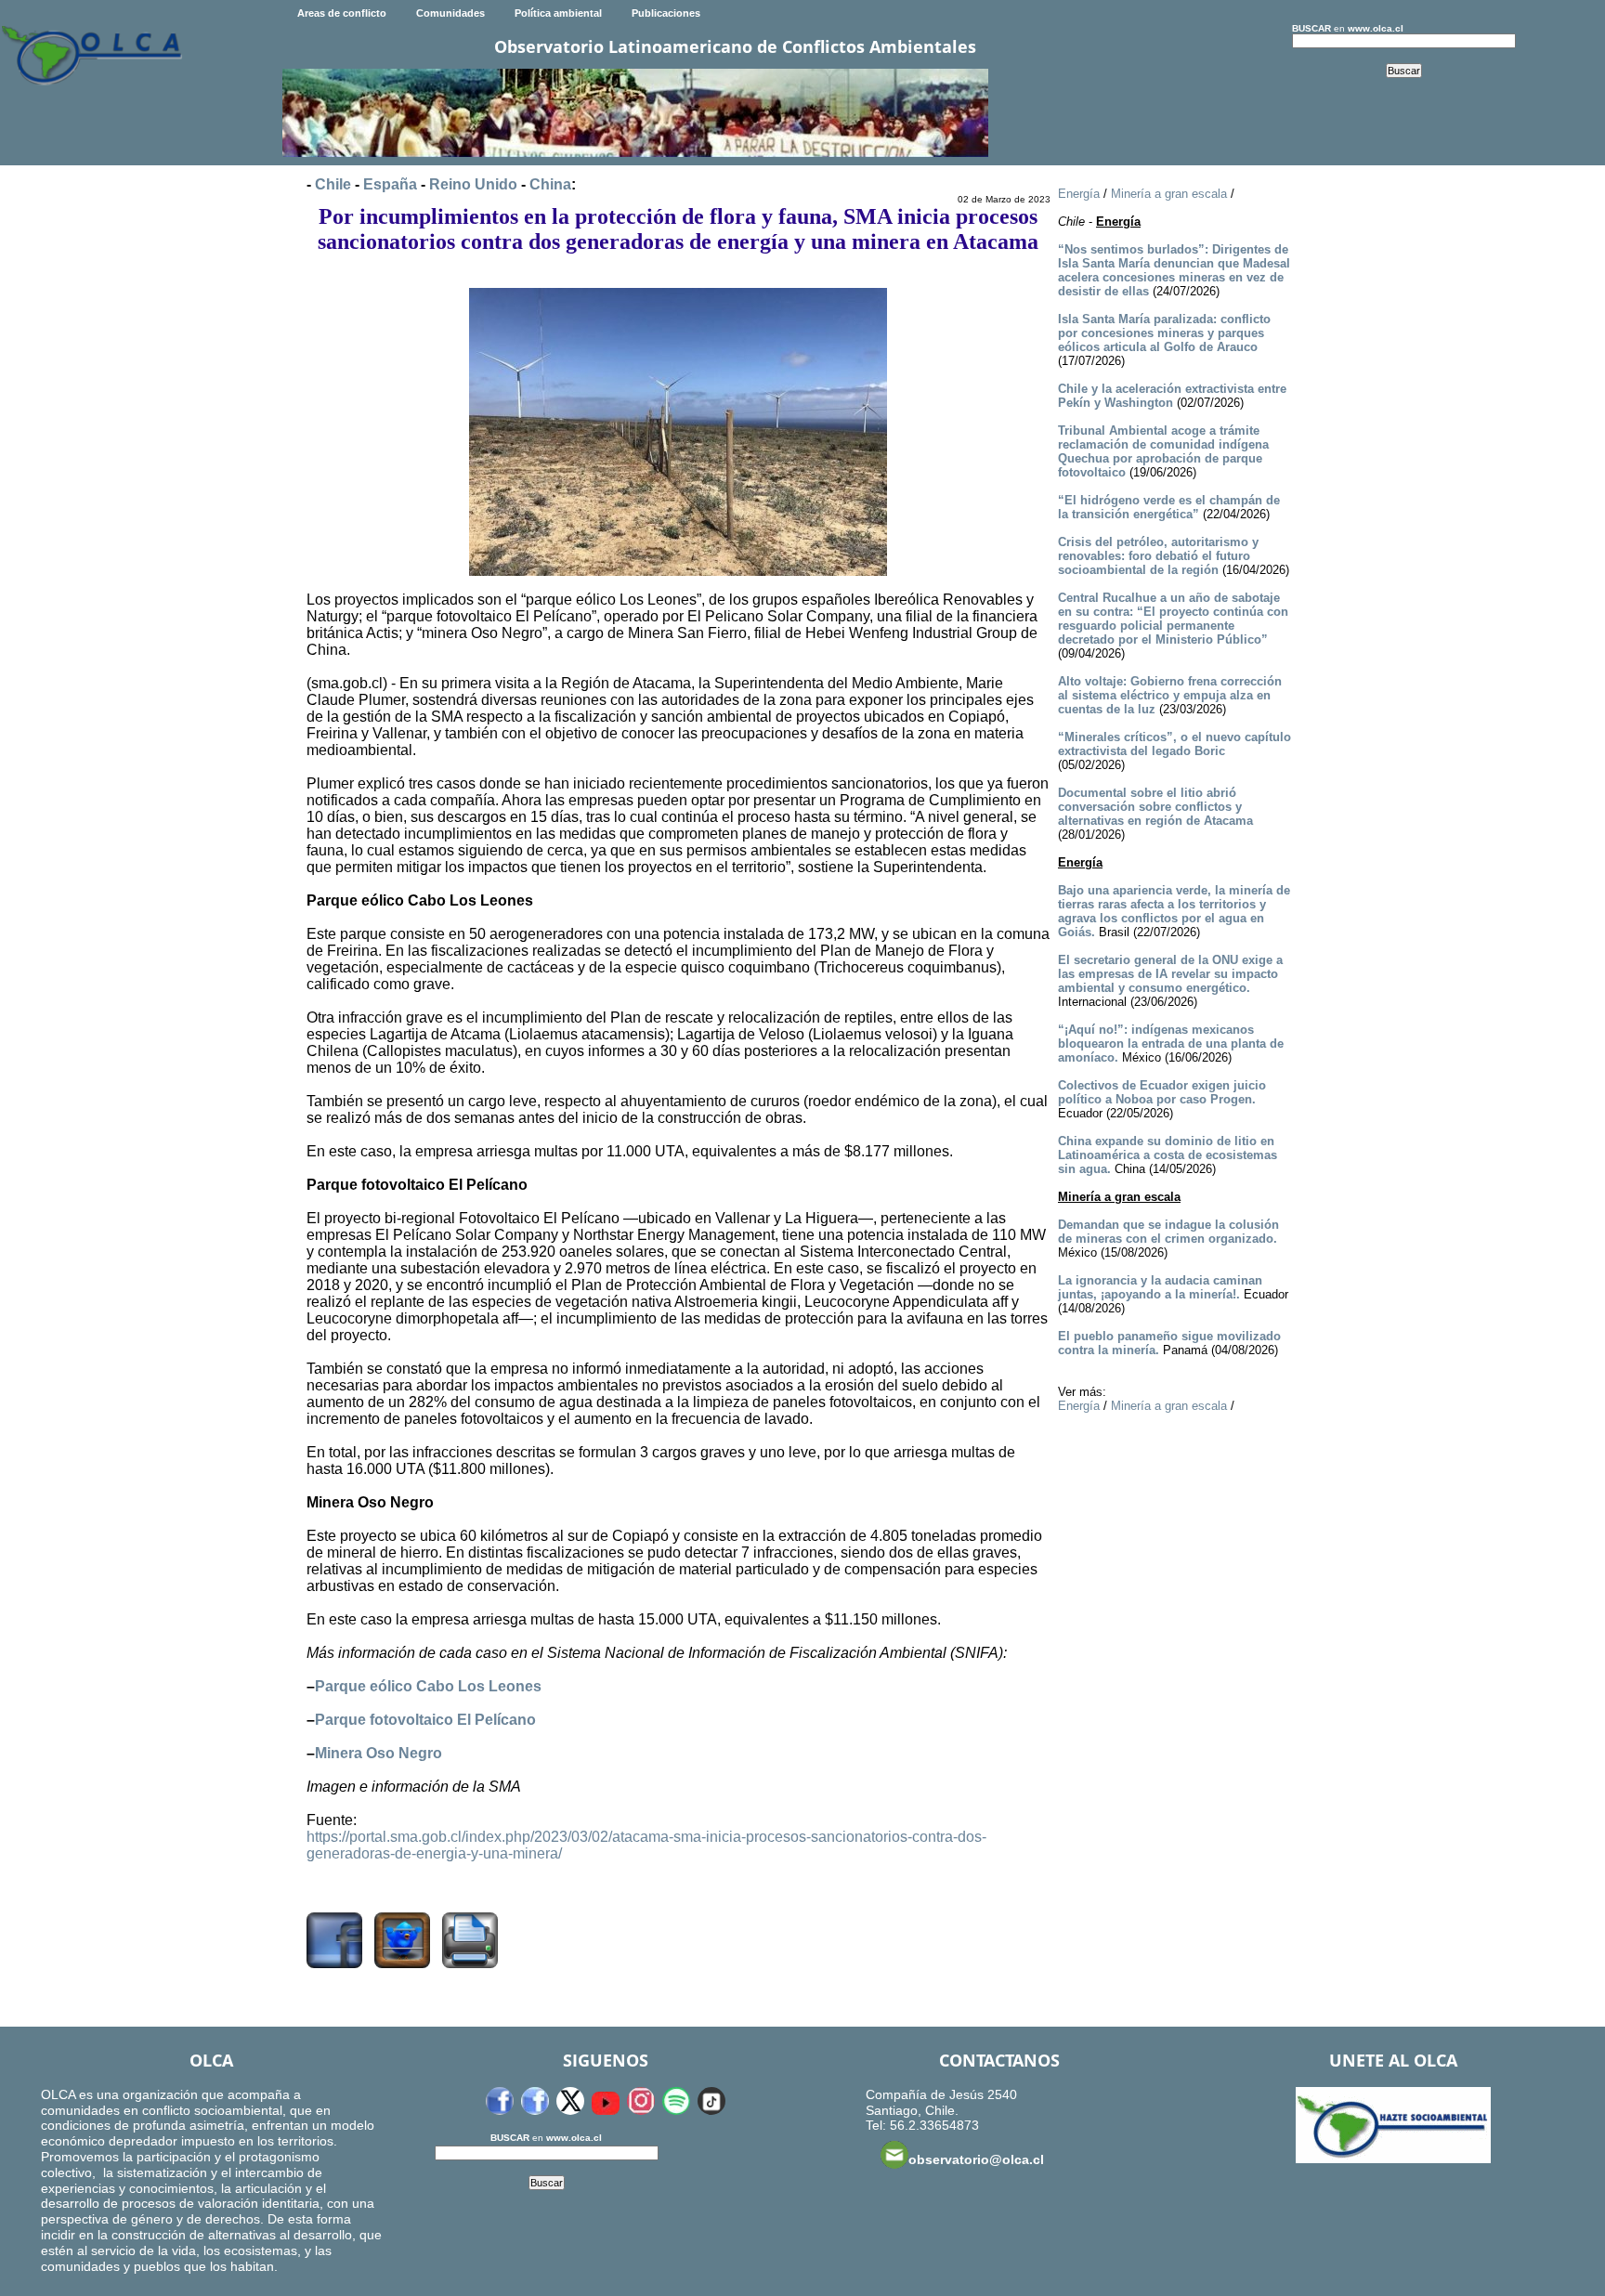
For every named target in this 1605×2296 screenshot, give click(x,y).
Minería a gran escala (1169, 194)
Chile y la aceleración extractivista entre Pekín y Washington (1172, 396)
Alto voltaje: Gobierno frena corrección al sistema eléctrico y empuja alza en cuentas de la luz (1170, 695)
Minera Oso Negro (378, 1753)
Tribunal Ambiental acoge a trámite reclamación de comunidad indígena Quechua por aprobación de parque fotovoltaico (1163, 451)
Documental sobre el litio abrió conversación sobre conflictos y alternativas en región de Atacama (1155, 807)
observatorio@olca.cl (976, 2159)
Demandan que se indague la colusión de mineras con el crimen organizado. (1168, 1232)
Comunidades (450, 13)
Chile (333, 184)
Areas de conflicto (342, 13)
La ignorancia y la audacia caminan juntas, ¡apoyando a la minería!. (1160, 1287)
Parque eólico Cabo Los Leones (428, 1686)
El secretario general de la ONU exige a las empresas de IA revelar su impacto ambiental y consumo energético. (1170, 974)
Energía (1079, 194)
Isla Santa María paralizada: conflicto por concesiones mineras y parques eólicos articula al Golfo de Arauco (1164, 333)
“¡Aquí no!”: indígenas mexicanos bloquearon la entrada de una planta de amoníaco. (1171, 1044)
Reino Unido (473, 184)
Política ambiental (558, 13)
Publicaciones (666, 13)
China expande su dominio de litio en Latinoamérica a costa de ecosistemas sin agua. (1168, 1155)
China (550, 184)
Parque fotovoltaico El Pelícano (425, 1720)
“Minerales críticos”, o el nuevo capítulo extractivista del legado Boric (1174, 744)
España (390, 184)
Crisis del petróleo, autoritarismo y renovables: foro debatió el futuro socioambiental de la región (1158, 556)
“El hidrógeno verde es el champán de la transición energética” (1169, 507)
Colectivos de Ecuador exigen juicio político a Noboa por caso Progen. (1162, 1092)
